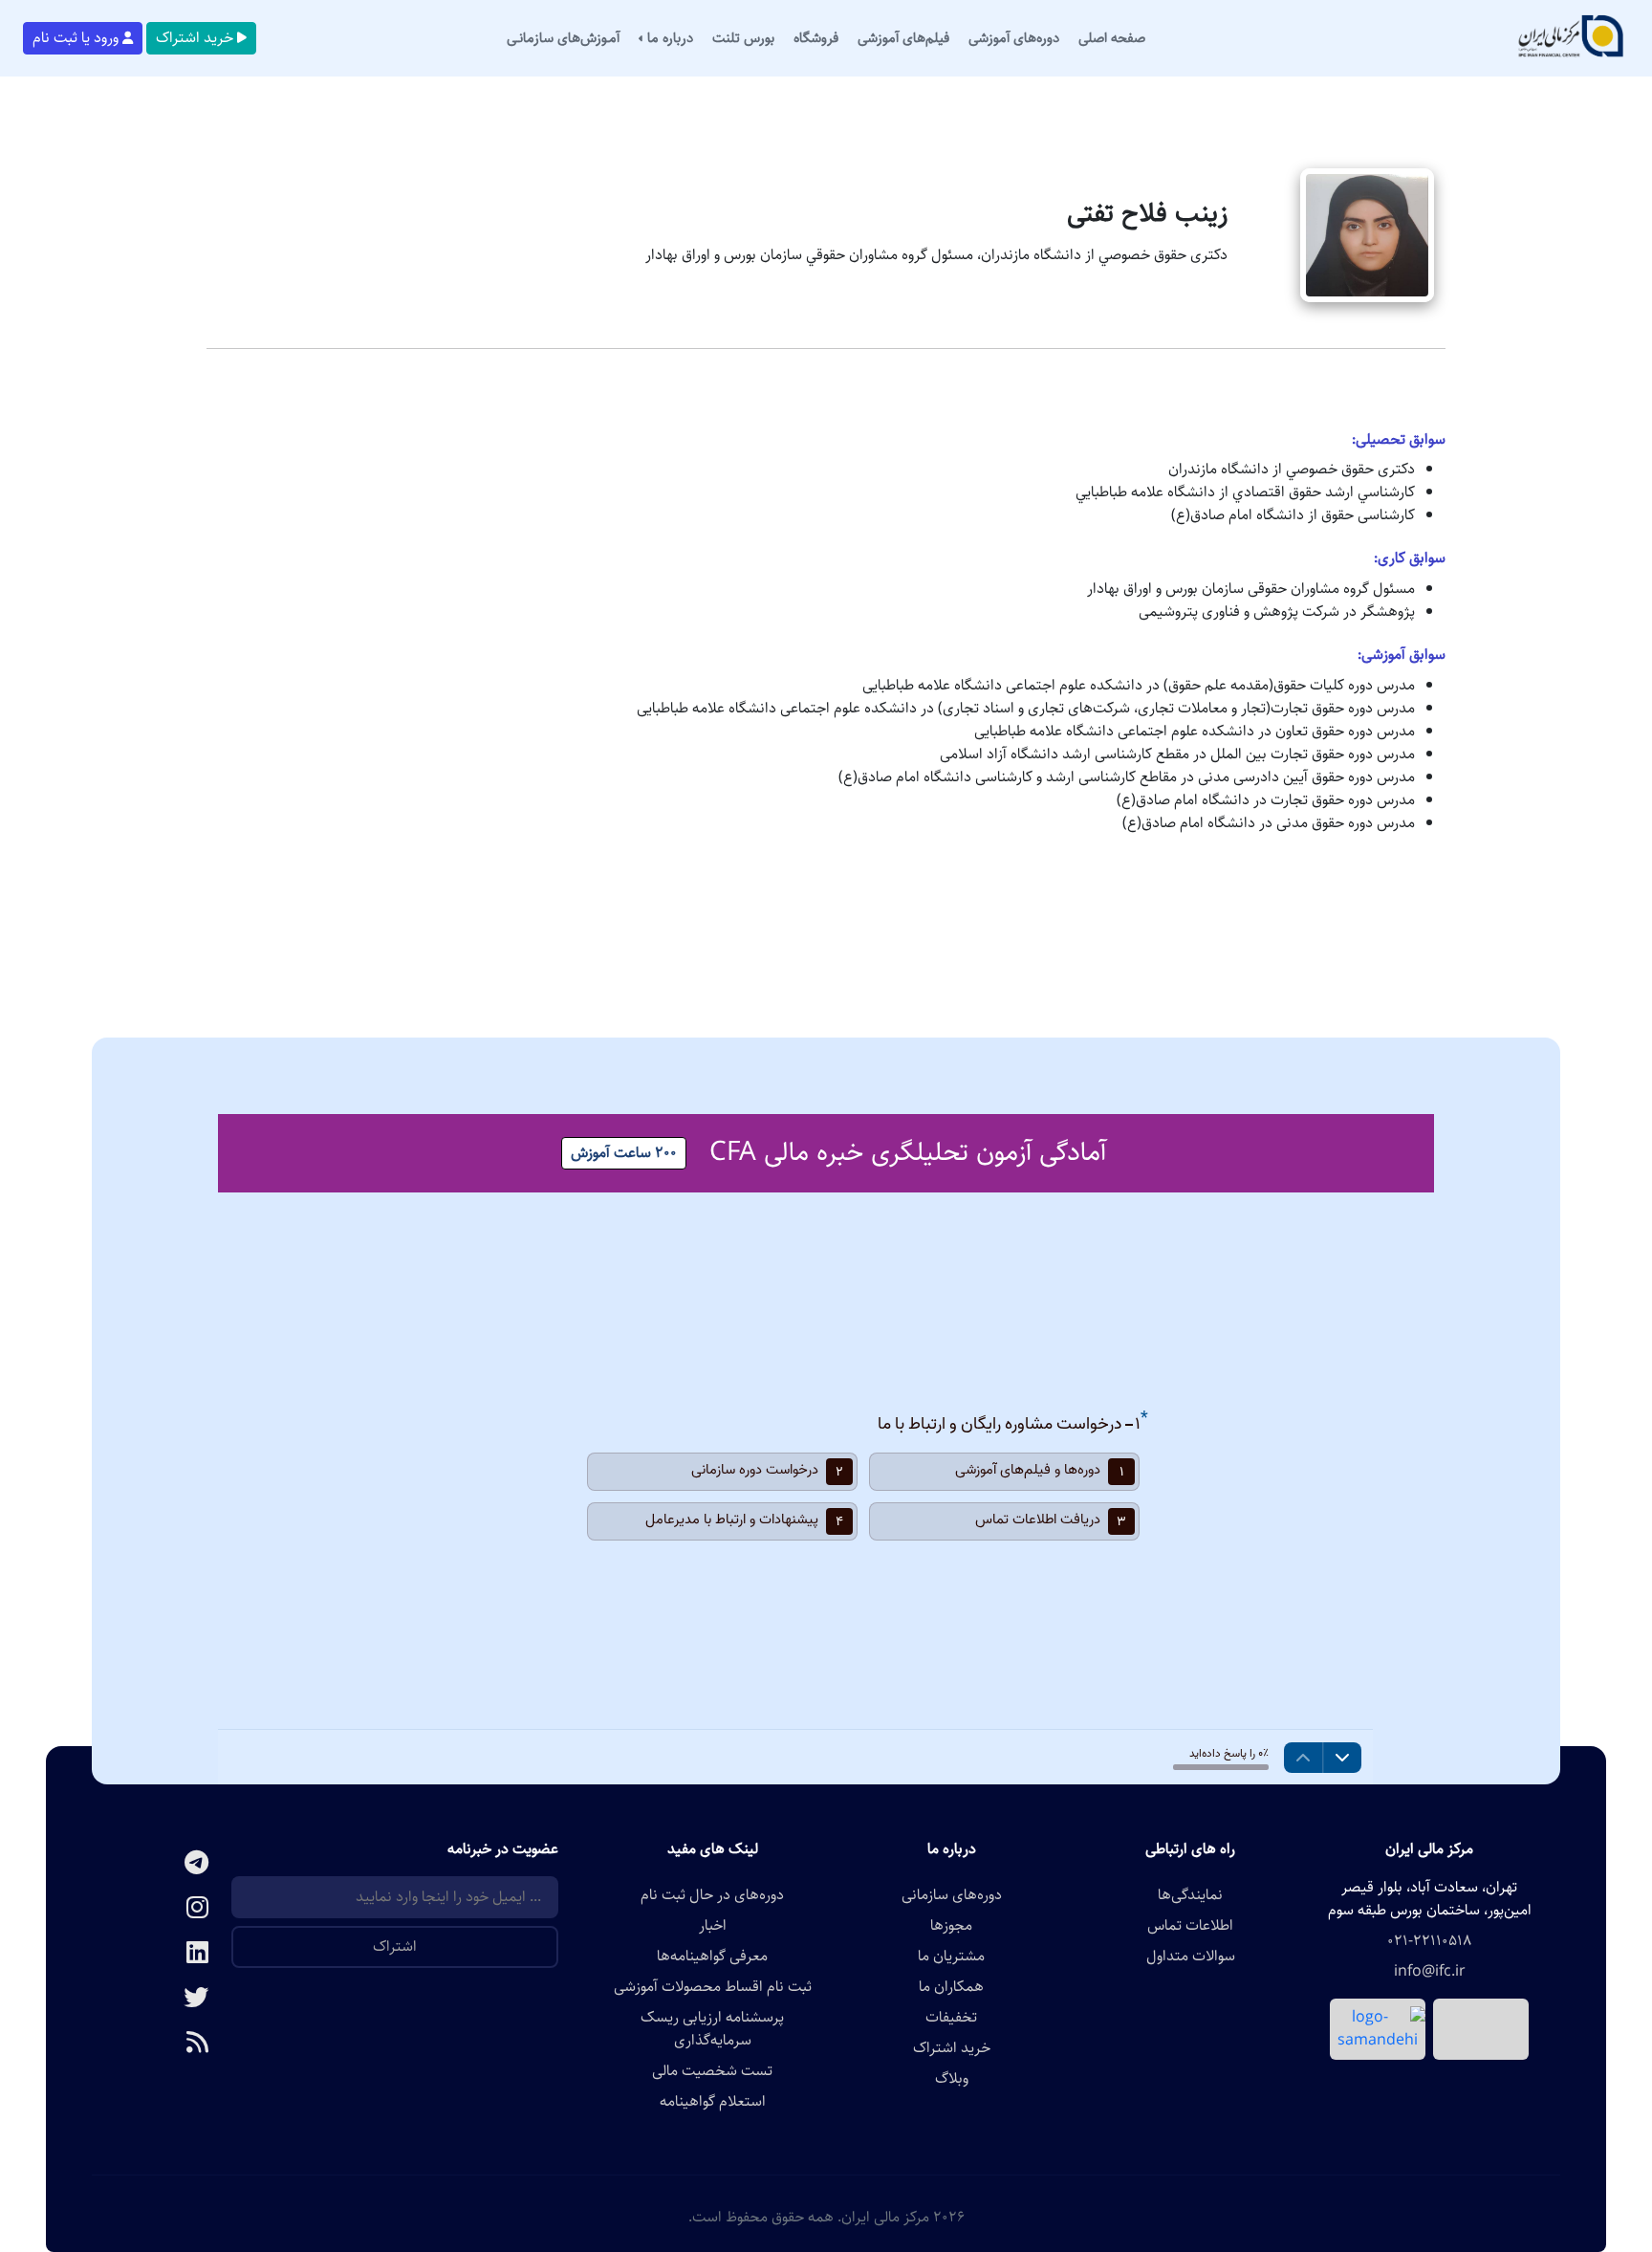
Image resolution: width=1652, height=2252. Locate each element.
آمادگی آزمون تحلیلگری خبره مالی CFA (908, 1152)
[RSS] (162, 2044)
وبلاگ (952, 2079)
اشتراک (395, 1946)
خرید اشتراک (195, 38)
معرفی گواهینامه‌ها (712, 1957)
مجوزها (951, 1926)
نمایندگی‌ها (1190, 1895)
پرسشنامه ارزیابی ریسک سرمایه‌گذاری (712, 2029)
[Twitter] (162, 1999)
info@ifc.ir (1430, 1972)
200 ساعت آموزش (624, 1153)
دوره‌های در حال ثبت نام (712, 1895)
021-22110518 (1429, 1941)
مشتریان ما (951, 1957)
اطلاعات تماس (1190, 1926)
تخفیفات (951, 2018)
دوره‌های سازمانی (952, 1895)
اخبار (713, 1926)
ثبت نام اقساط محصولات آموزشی (713, 1987)
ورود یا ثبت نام (76, 38)
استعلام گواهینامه (713, 2102)
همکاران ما (951, 1987)
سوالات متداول (1191, 1957)
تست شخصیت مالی (712, 2071)
